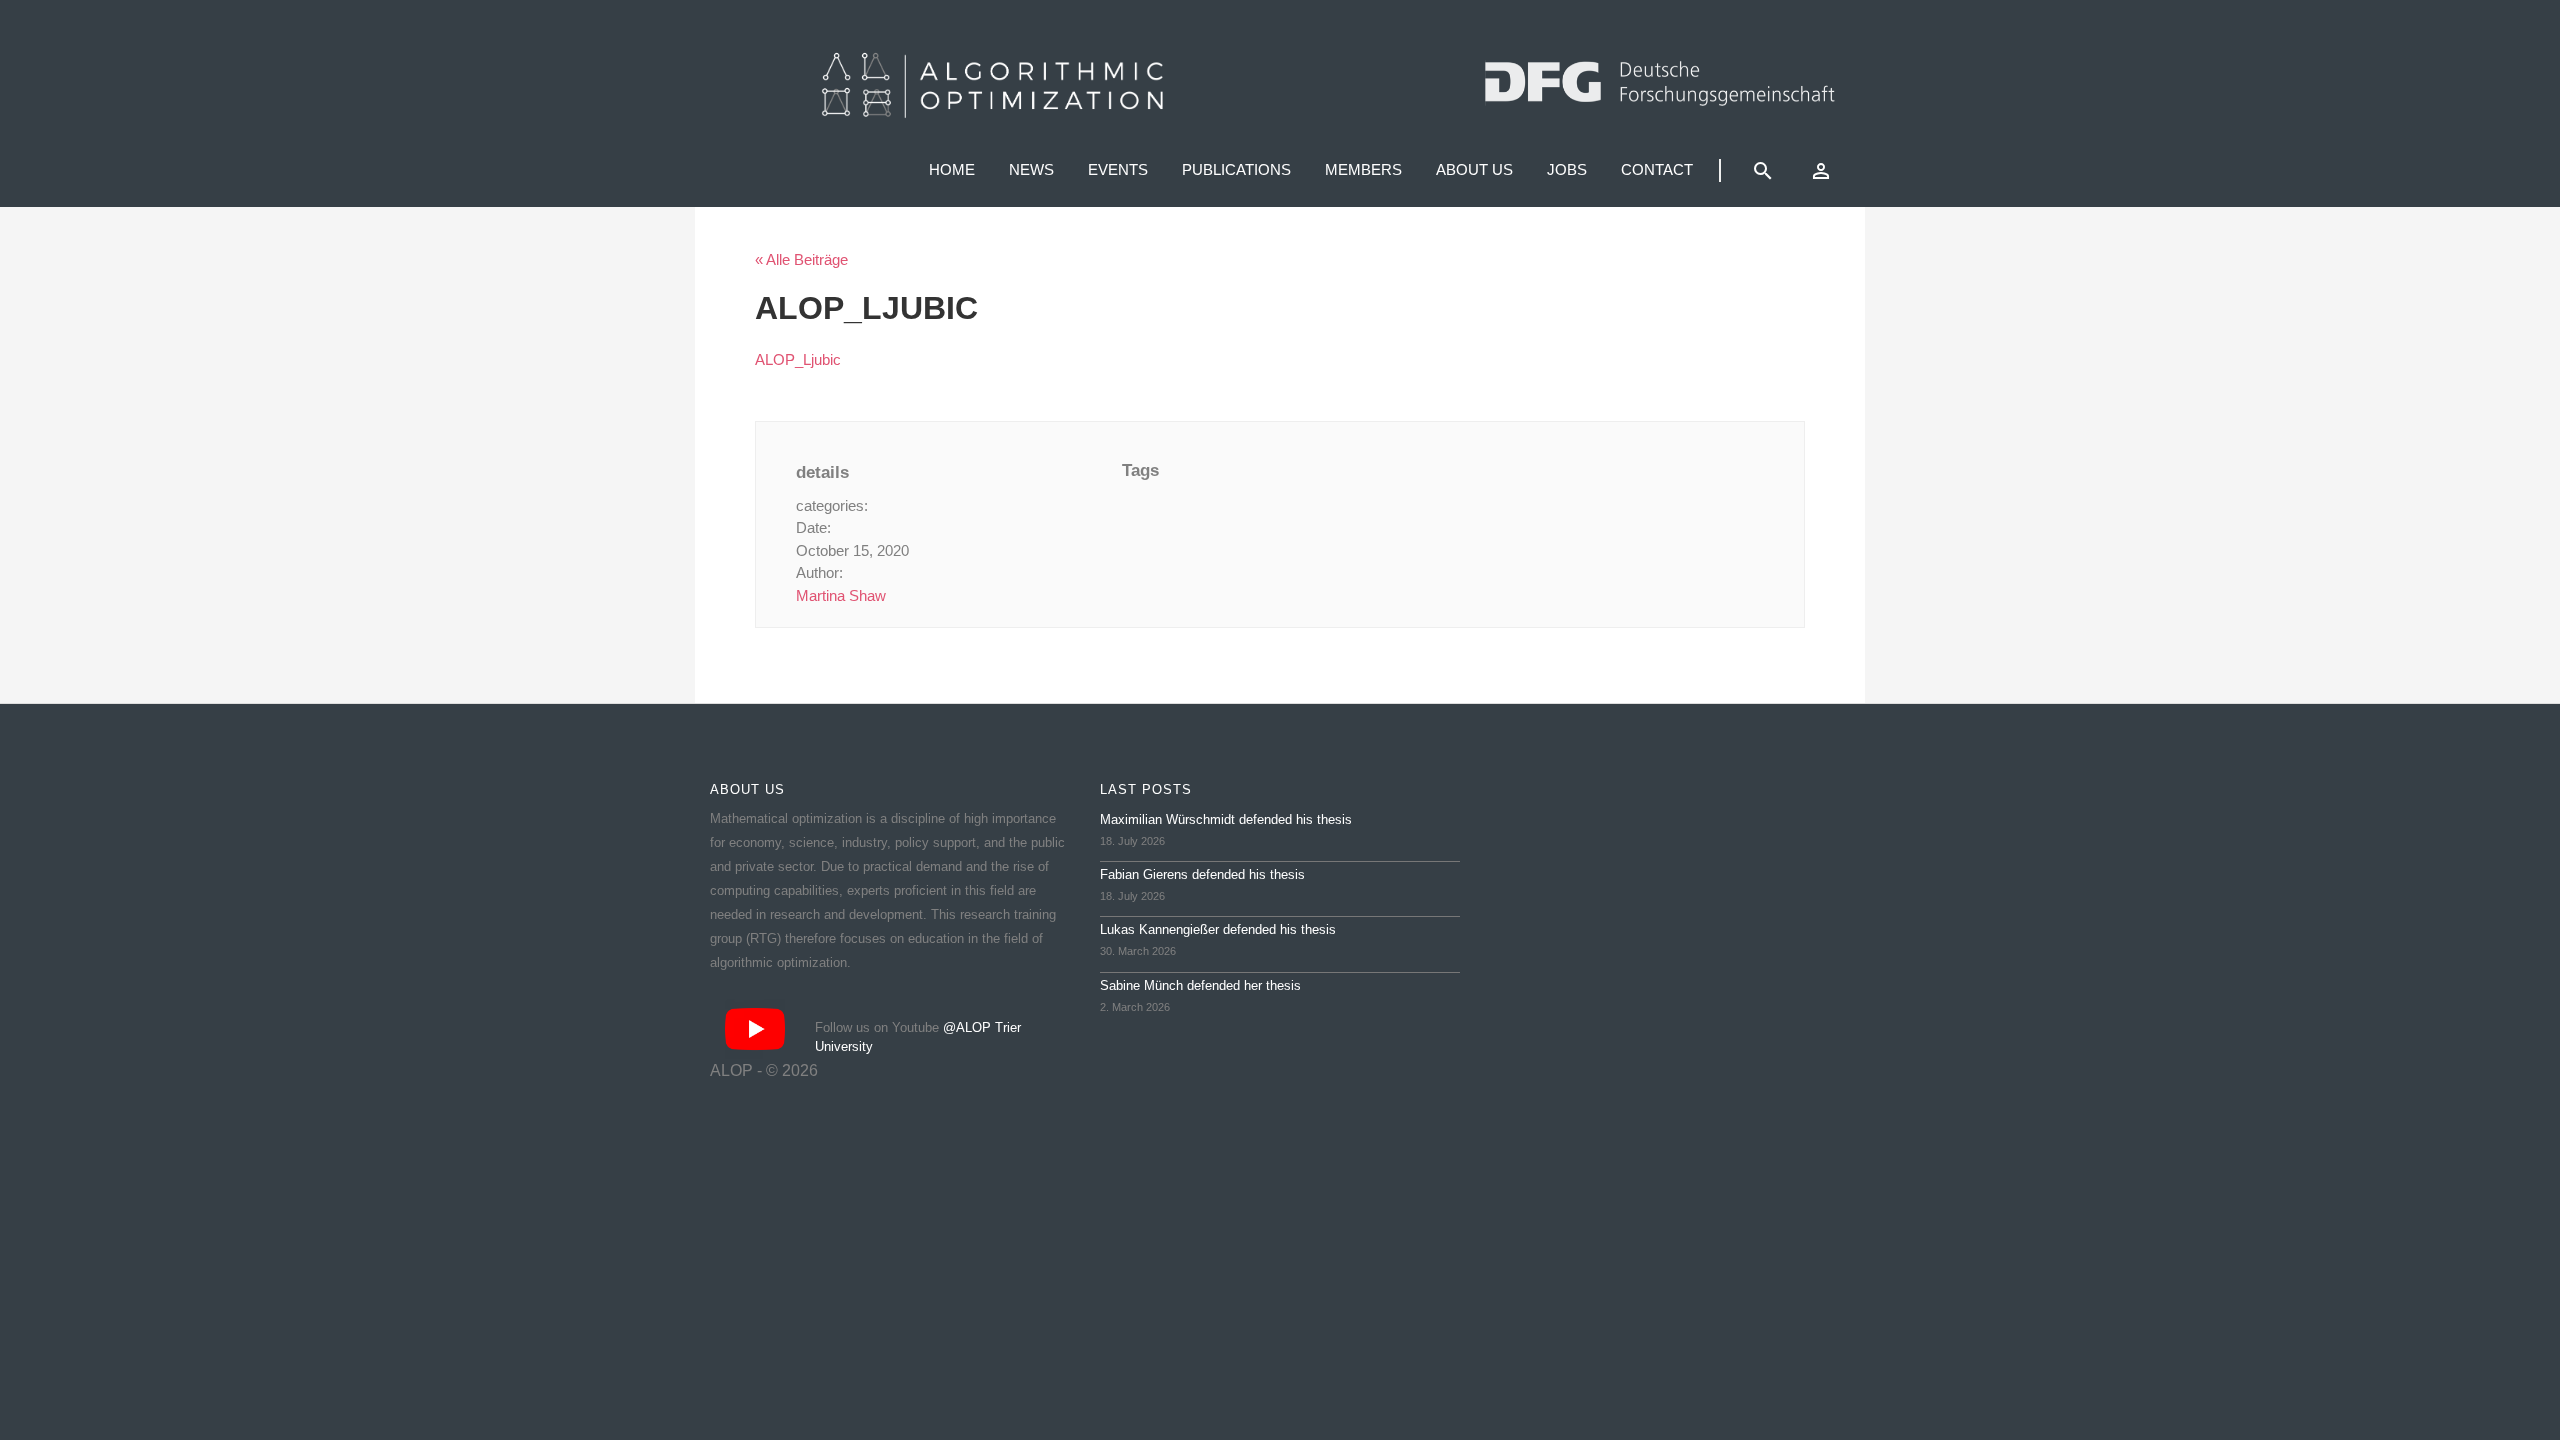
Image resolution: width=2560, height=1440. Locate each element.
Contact (1657, 169)
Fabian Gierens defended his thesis (1202, 874)
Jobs (1567, 169)
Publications (1236, 169)
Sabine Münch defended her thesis (1200, 985)
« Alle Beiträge (801, 259)
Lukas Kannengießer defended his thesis (1218, 929)
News (1031, 169)
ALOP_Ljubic (798, 359)
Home (952, 169)
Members (1363, 169)
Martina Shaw (841, 595)
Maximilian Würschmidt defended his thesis (1226, 819)
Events (1118, 169)
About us (1474, 169)
